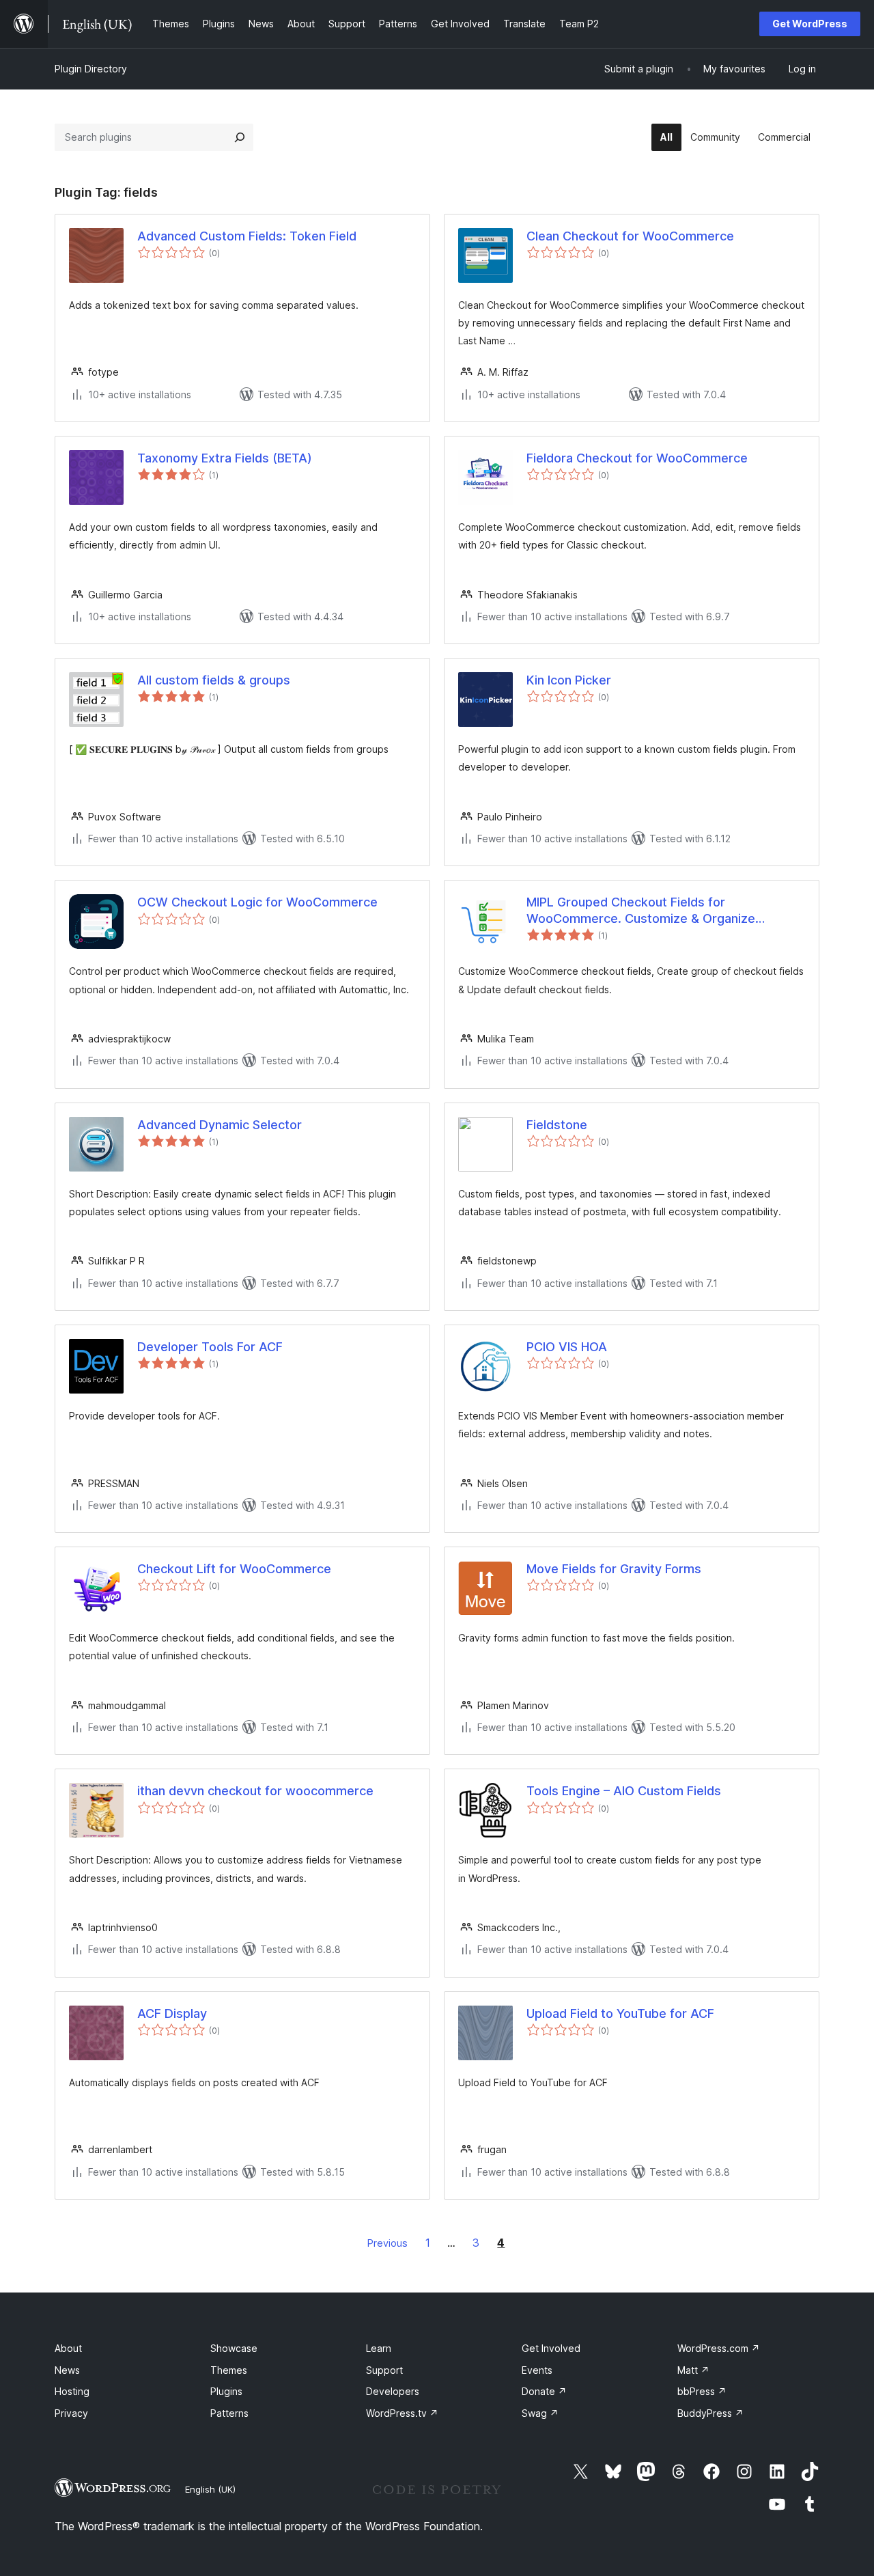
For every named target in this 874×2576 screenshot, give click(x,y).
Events (537, 2370)
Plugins (226, 2391)
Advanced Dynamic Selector (220, 1125)
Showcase (234, 2348)
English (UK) (210, 2489)
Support (384, 2370)
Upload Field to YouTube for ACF (620, 2013)
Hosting (72, 2391)
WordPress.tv (402, 2413)
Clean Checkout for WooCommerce (630, 236)
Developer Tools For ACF (210, 1347)
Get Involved (551, 2348)
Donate (544, 2391)
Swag (540, 2413)
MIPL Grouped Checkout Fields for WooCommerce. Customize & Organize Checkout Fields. (641, 911)
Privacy (71, 2413)
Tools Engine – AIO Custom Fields (624, 1791)
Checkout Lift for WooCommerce (234, 1569)
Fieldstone (557, 1125)
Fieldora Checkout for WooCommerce (637, 458)
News (67, 2370)
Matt (693, 2370)
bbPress (702, 2391)
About (68, 2348)
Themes (229, 2370)
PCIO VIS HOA (567, 1347)
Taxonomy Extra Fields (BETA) (225, 458)
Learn (379, 2348)
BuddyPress (710, 2413)
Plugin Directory (91, 69)
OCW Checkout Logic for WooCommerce (257, 902)
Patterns (229, 2413)
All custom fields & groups (214, 680)
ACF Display (172, 2013)
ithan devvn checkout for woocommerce (255, 1791)
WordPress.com (719, 2348)
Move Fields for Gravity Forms (614, 1569)
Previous (387, 2243)
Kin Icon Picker (569, 680)
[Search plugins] (240, 137)
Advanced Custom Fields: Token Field (247, 236)
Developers (393, 2391)
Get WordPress (810, 24)
